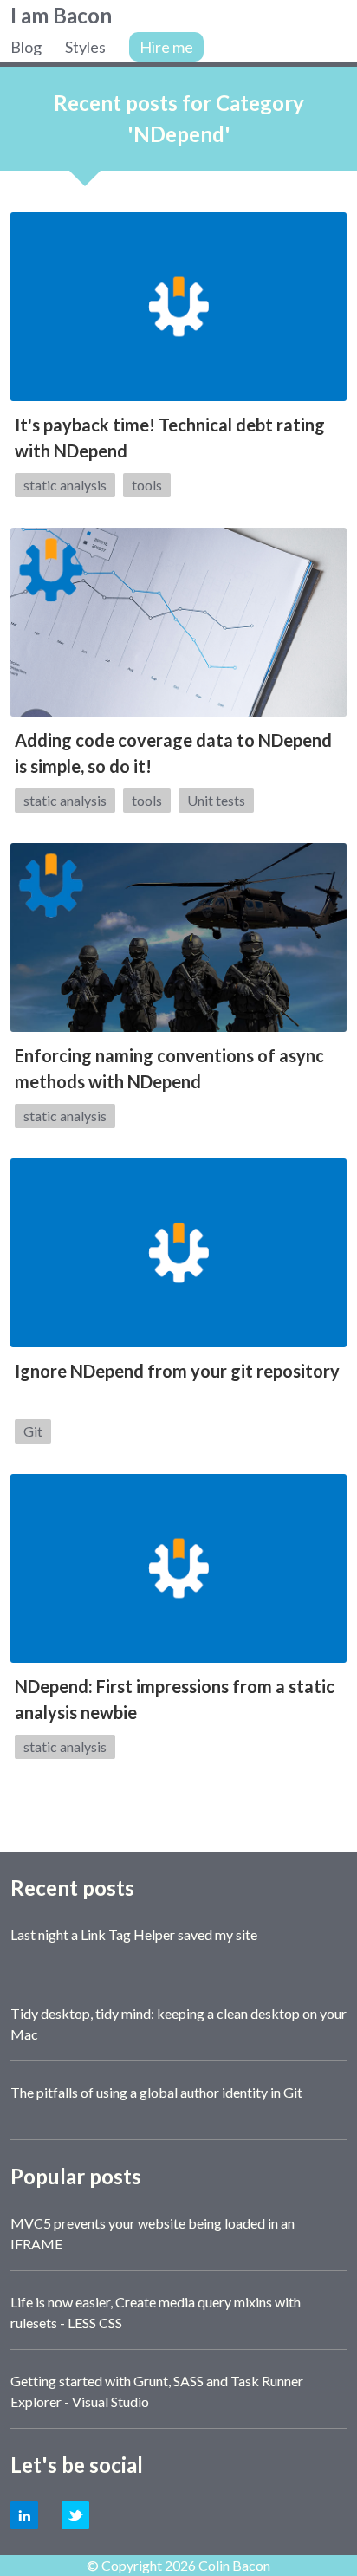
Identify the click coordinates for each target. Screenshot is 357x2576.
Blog (26, 47)
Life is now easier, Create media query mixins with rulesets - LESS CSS (156, 2312)
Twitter (75, 2515)
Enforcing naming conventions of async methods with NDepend (169, 1068)
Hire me (166, 47)
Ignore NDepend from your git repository (177, 1371)
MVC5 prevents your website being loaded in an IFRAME (153, 2233)
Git (33, 1431)
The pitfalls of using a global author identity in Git (156, 2092)
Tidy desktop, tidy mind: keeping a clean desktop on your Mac (178, 2024)
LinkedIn (24, 2515)
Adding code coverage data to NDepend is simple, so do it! (173, 753)
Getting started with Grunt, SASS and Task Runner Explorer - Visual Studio (157, 2391)
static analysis (65, 485)
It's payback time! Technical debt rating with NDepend (170, 438)
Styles (85, 47)
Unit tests (216, 800)
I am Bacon (61, 15)
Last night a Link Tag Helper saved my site (134, 1934)
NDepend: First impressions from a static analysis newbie (175, 1699)
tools (147, 485)
